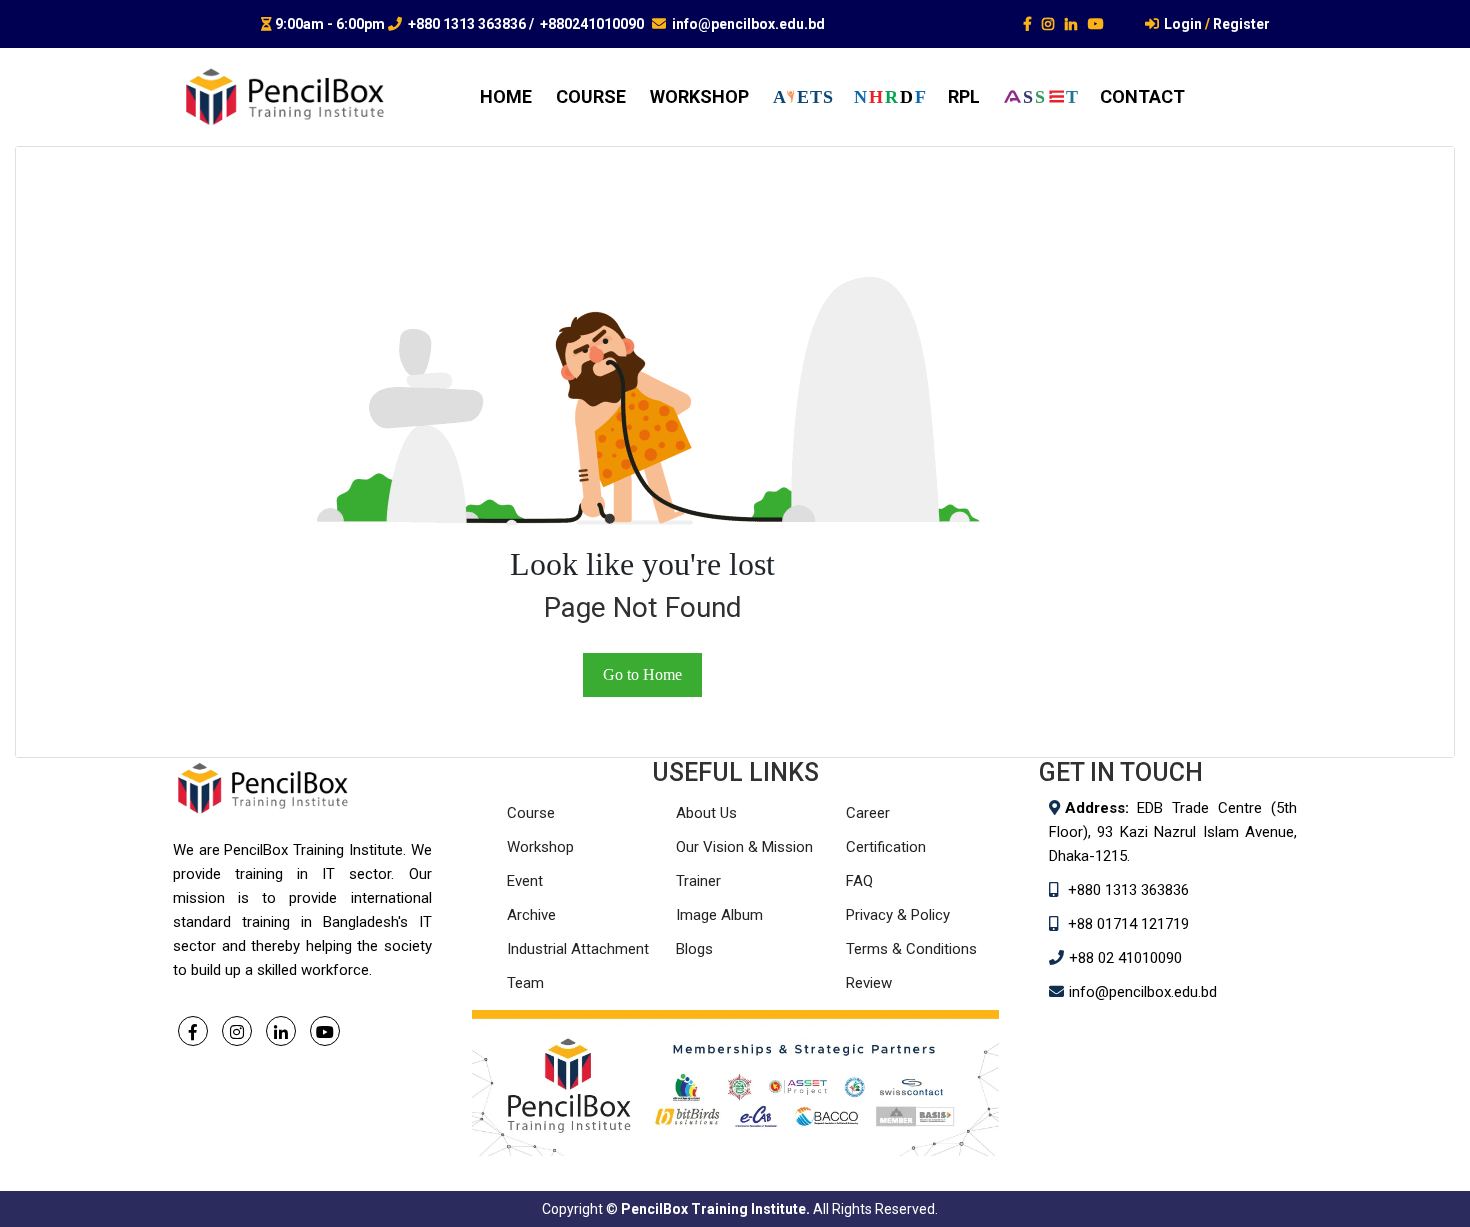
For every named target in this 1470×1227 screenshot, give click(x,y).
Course (531, 813)
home (506, 96)
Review (869, 983)
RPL (964, 96)
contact (1142, 96)
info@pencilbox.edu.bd (748, 24)
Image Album (719, 915)
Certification (886, 847)
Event (525, 881)
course (591, 96)
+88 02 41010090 (1125, 958)
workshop (699, 96)
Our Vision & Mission (744, 847)
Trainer (698, 881)
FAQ (859, 881)
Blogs (694, 949)
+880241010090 (592, 24)
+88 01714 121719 (1128, 924)
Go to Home (642, 674)
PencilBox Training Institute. (715, 1209)
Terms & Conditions (911, 949)
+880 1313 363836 (467, 24)
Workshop (540, 847)
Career (868, 813)
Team (525, 983)
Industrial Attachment (578, 949)
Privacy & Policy (898, 915)
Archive (531, 915)
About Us (706, 813)
